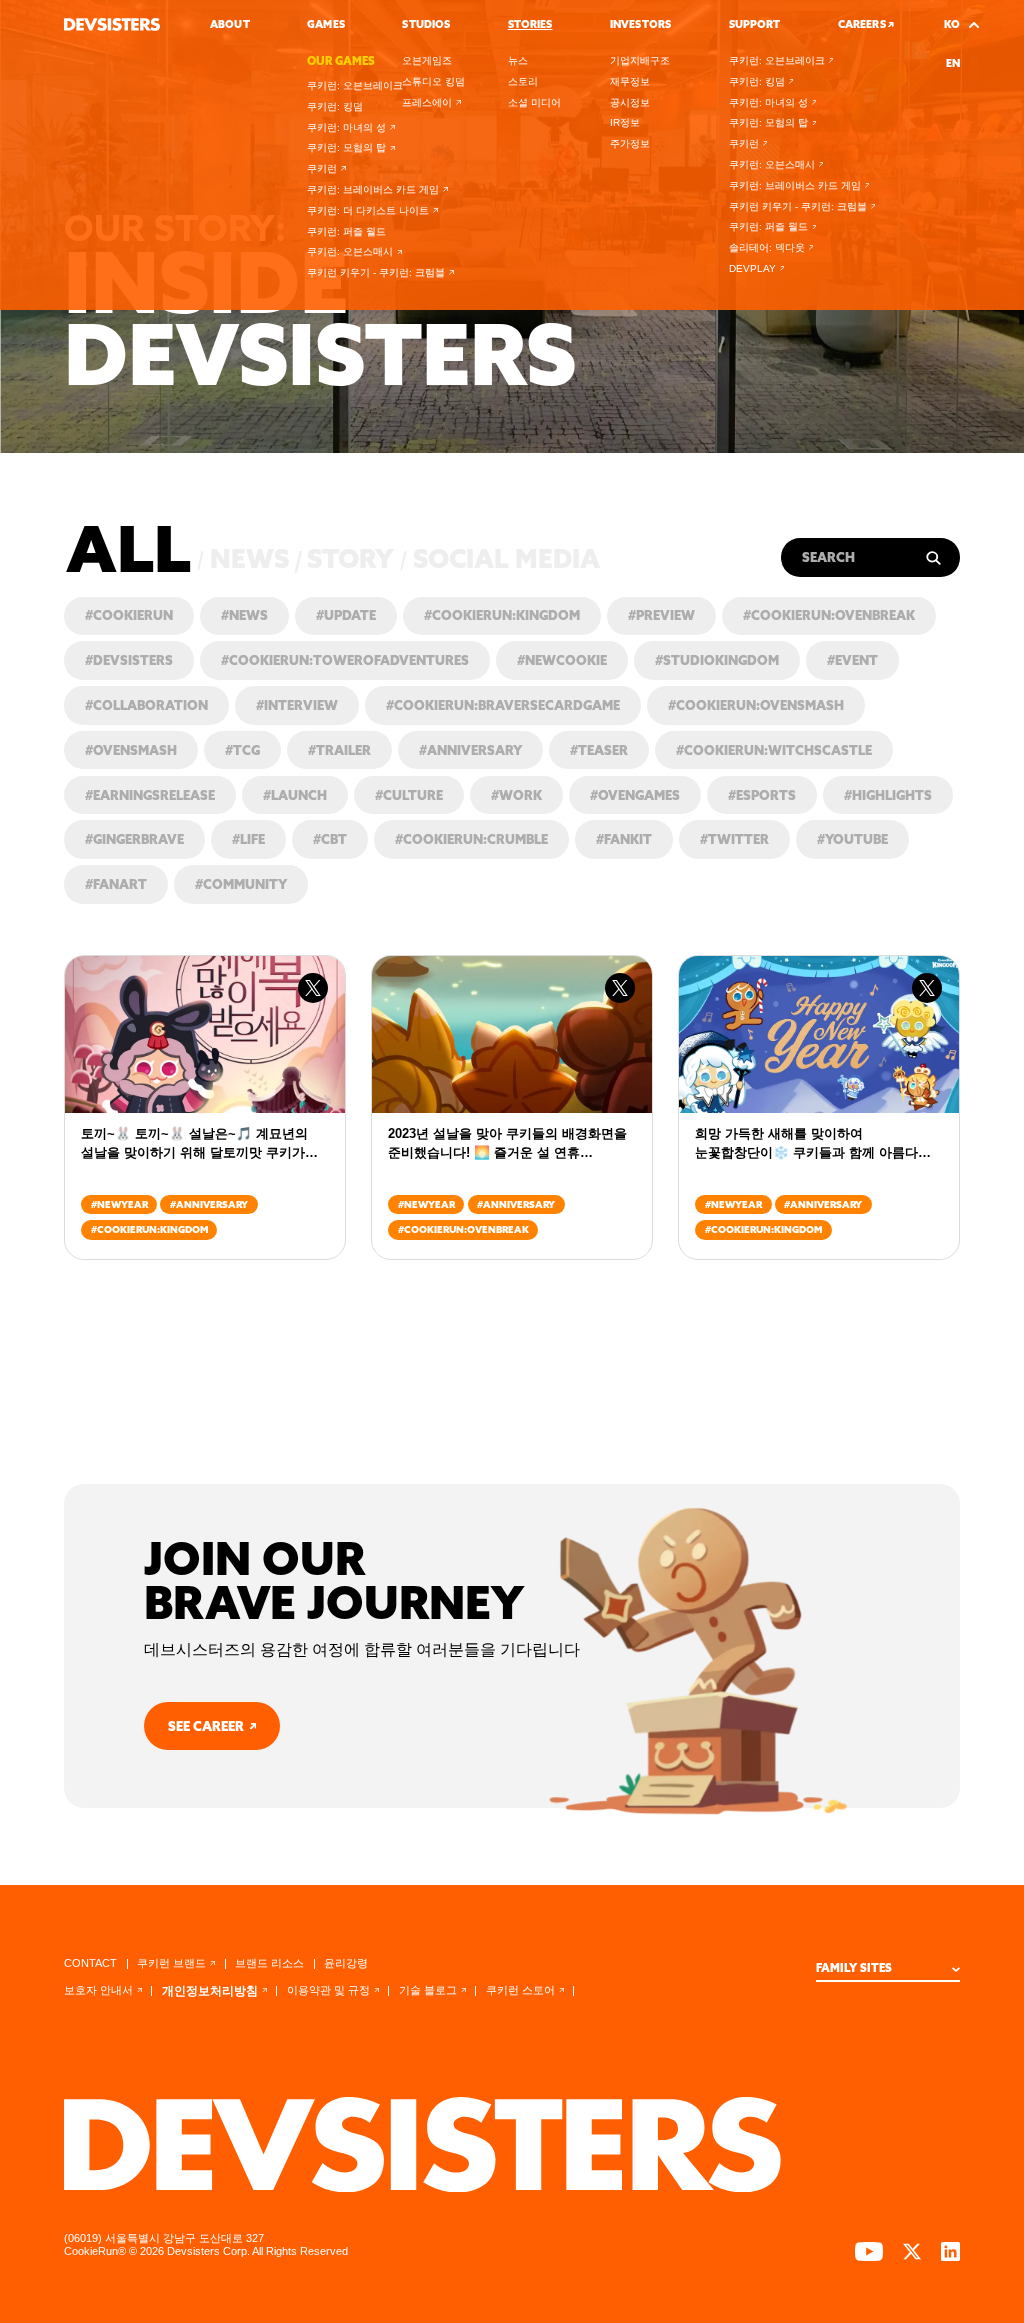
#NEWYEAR (119, 1204)
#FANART (116, 884)
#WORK (516, 795)
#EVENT (852, 660)
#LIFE (248, 839)
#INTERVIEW (297, 705)
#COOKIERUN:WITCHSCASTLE (774, 750)
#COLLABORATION (146, 705)
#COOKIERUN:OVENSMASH (756, 705)
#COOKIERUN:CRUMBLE (471, 839)
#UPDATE (346, 615)
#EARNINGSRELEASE (150, 795)
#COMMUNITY (241, 884)
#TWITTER (734, 839)
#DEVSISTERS (129, 660)
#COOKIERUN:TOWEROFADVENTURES (345, 660)
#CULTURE (409, 795)
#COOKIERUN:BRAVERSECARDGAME (503, 705)
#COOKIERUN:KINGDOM (502, 615)
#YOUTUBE (852, 839)
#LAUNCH (295, 795)
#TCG (242, 750)
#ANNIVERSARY (470, 750)
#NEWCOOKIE (562, 660)
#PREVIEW (661, 615)
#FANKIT (624, 839)
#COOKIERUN (129, 615)
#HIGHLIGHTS (888, 795)
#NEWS (244, 615)
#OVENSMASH (131, 750)
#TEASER (599, 750)
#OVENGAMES (635, 795)
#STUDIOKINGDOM (717, 660)
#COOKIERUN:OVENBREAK (829, 615)
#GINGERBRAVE (134, 839)
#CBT (330, 839)
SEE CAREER (206, 1726)
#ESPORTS (762, 795)
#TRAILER (339, 750)
